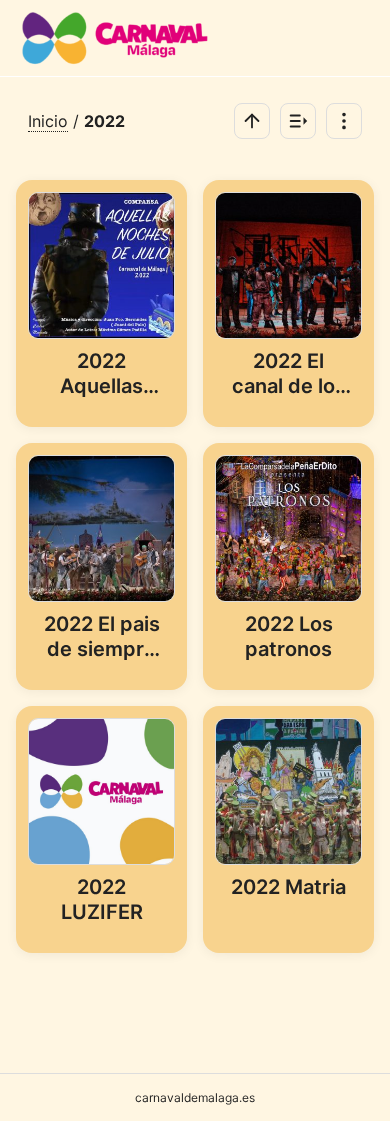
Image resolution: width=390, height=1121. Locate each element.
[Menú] (344, 121)
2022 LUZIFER (102, 899)
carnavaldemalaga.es (195, 1097)
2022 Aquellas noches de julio (101, 375)
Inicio (48, 121)
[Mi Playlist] (298, 121)
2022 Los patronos (289, 636)
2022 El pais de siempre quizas (102, 638)
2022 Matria (288, 887)
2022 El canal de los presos (289, 375)
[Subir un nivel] (252, 121)
